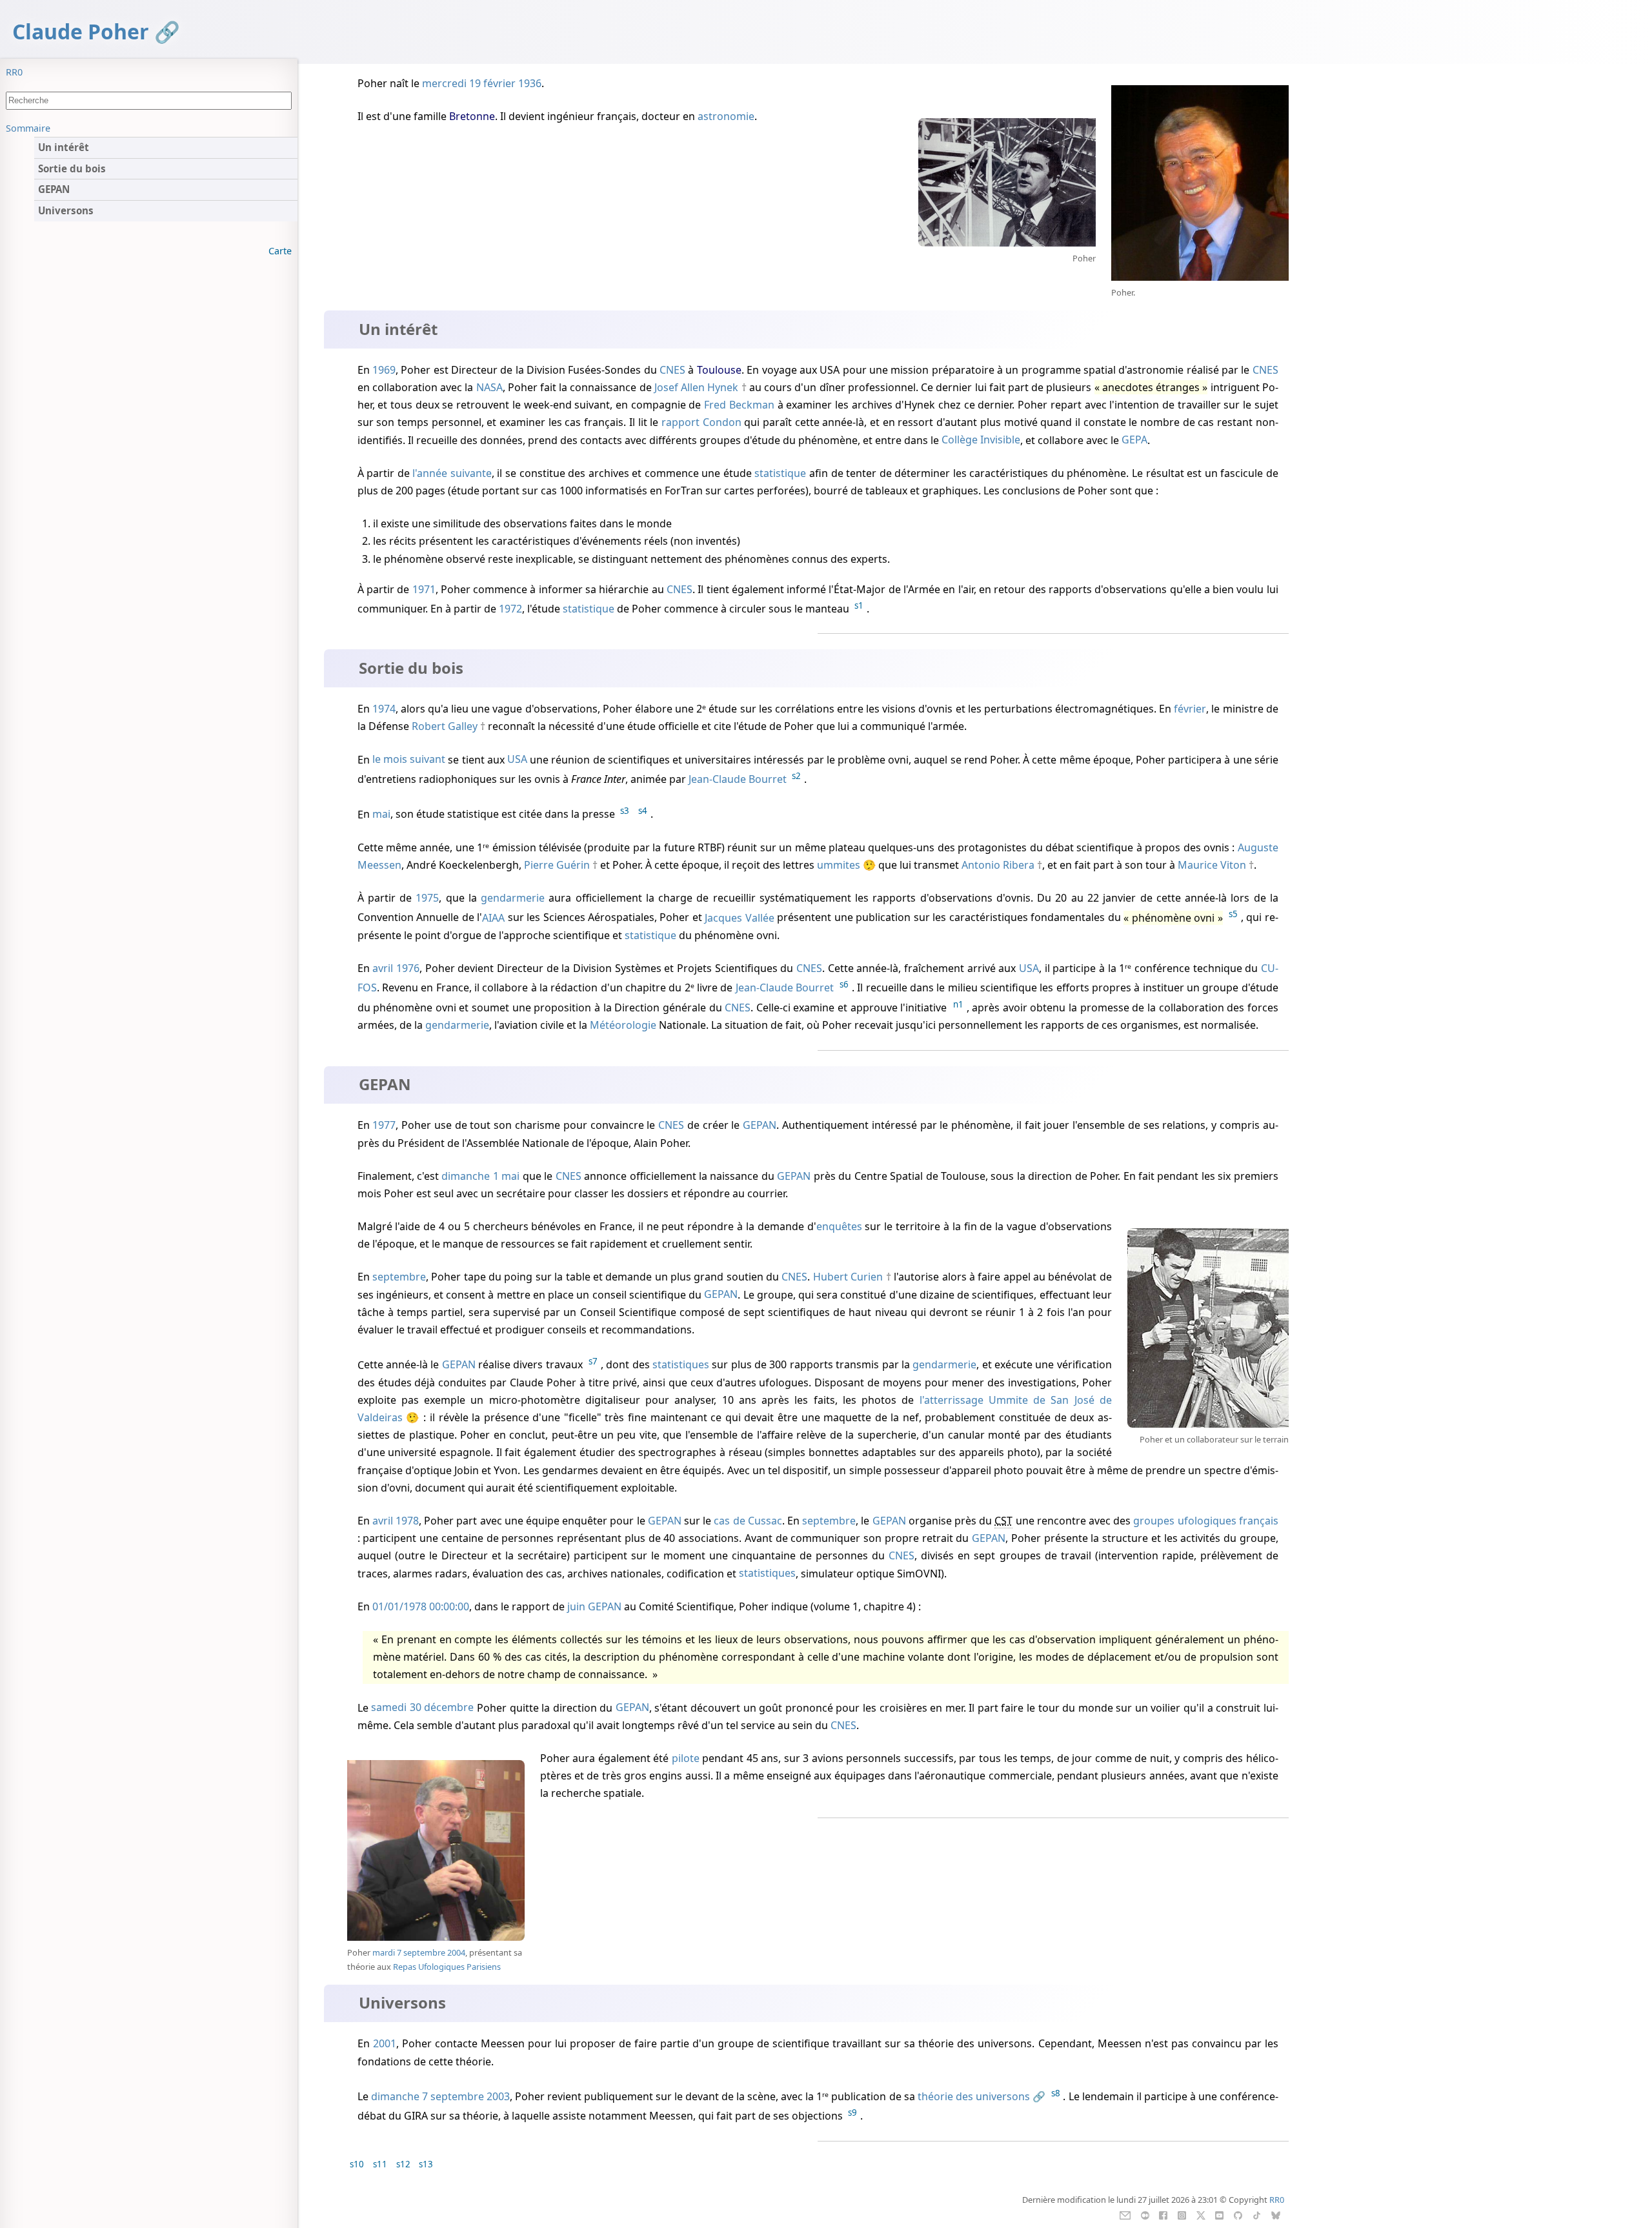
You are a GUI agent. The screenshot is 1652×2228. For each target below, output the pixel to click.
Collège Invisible (981, 440)
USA (517, 760)
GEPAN (760, 1125)
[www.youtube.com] (1219, 2214)
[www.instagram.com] (1182, 2214)
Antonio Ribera (998, 865)
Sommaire (28, 128)
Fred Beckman (739, 405)
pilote (686, 1758)
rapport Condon (701, 422)
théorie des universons (974, 2096)
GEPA (1134, 440)
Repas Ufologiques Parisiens (447, 1967)
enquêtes (839, 1226)
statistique (780, 473)
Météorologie (623, 1025)
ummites (839, 865)
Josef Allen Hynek (696, 387)
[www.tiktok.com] (1257, 2214)
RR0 (14, 72)
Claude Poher (81, 31)
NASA (489, 387)
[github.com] (1238, 2214)
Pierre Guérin (557, 865)
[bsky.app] (1275, 2214)
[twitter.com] (1201, 2214)
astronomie (726, 116)
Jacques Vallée (739, 918)
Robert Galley (445, 726)
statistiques (681, 1365)
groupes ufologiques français (1205, 1521)
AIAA (493, 918)
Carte (280, 251)
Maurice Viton (1212, 865)
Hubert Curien (848, 1277)
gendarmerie (513, 898)
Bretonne (472, 116)
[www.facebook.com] (1163, 2214)
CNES (672, 370)
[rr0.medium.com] (1145, 2214)
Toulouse (719, 370)
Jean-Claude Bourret (738, 779)
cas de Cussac (748, 1521)
